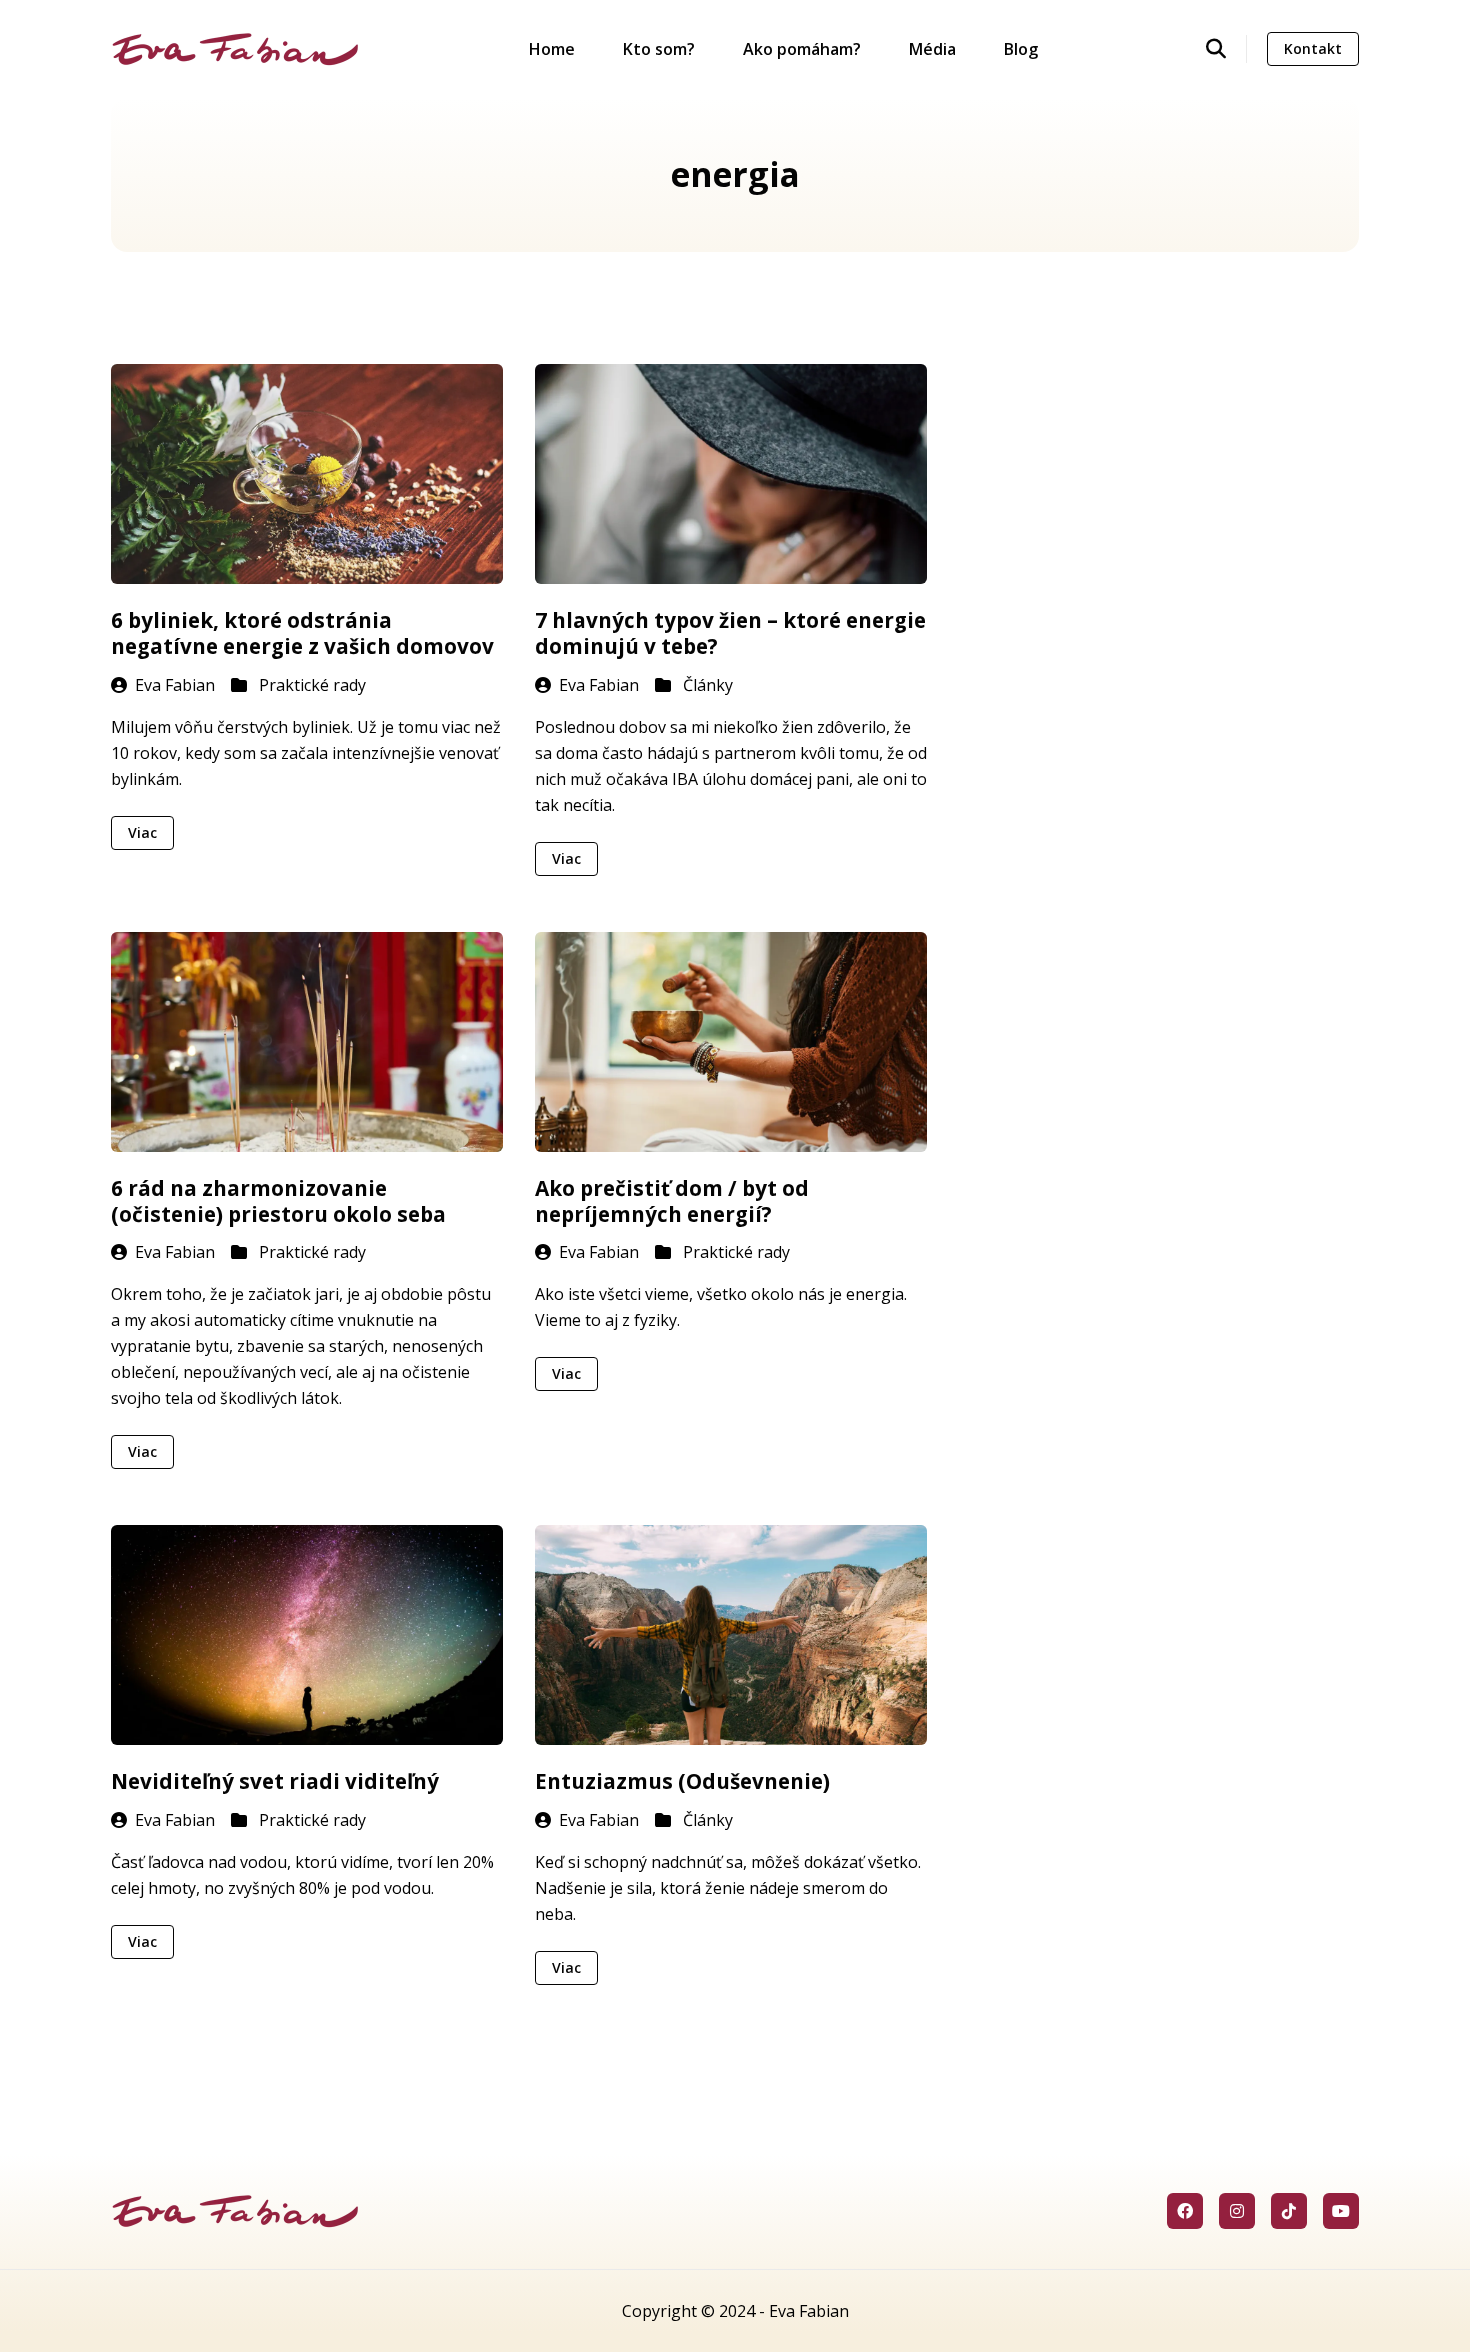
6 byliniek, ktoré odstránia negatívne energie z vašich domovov (302, 633)
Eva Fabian (175, 685)
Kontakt (1313, 48)
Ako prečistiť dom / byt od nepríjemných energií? (672, 1201)
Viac (142, 832)
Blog (1021, 49)
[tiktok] (1289, 2211)
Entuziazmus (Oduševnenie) (682, 1781)
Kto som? (659, 49)
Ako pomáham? (802, 49)
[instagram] (1237, 2211)
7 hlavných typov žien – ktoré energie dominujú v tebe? (730, 633)
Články (708, 685)
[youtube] (1341, 2211)
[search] (1226, 49)
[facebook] (1185, 2211)
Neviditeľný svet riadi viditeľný (275, 1781)
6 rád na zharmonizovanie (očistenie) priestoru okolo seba (278, 1201)
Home (552, 49)
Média (932, 49)
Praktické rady (312, 685)
